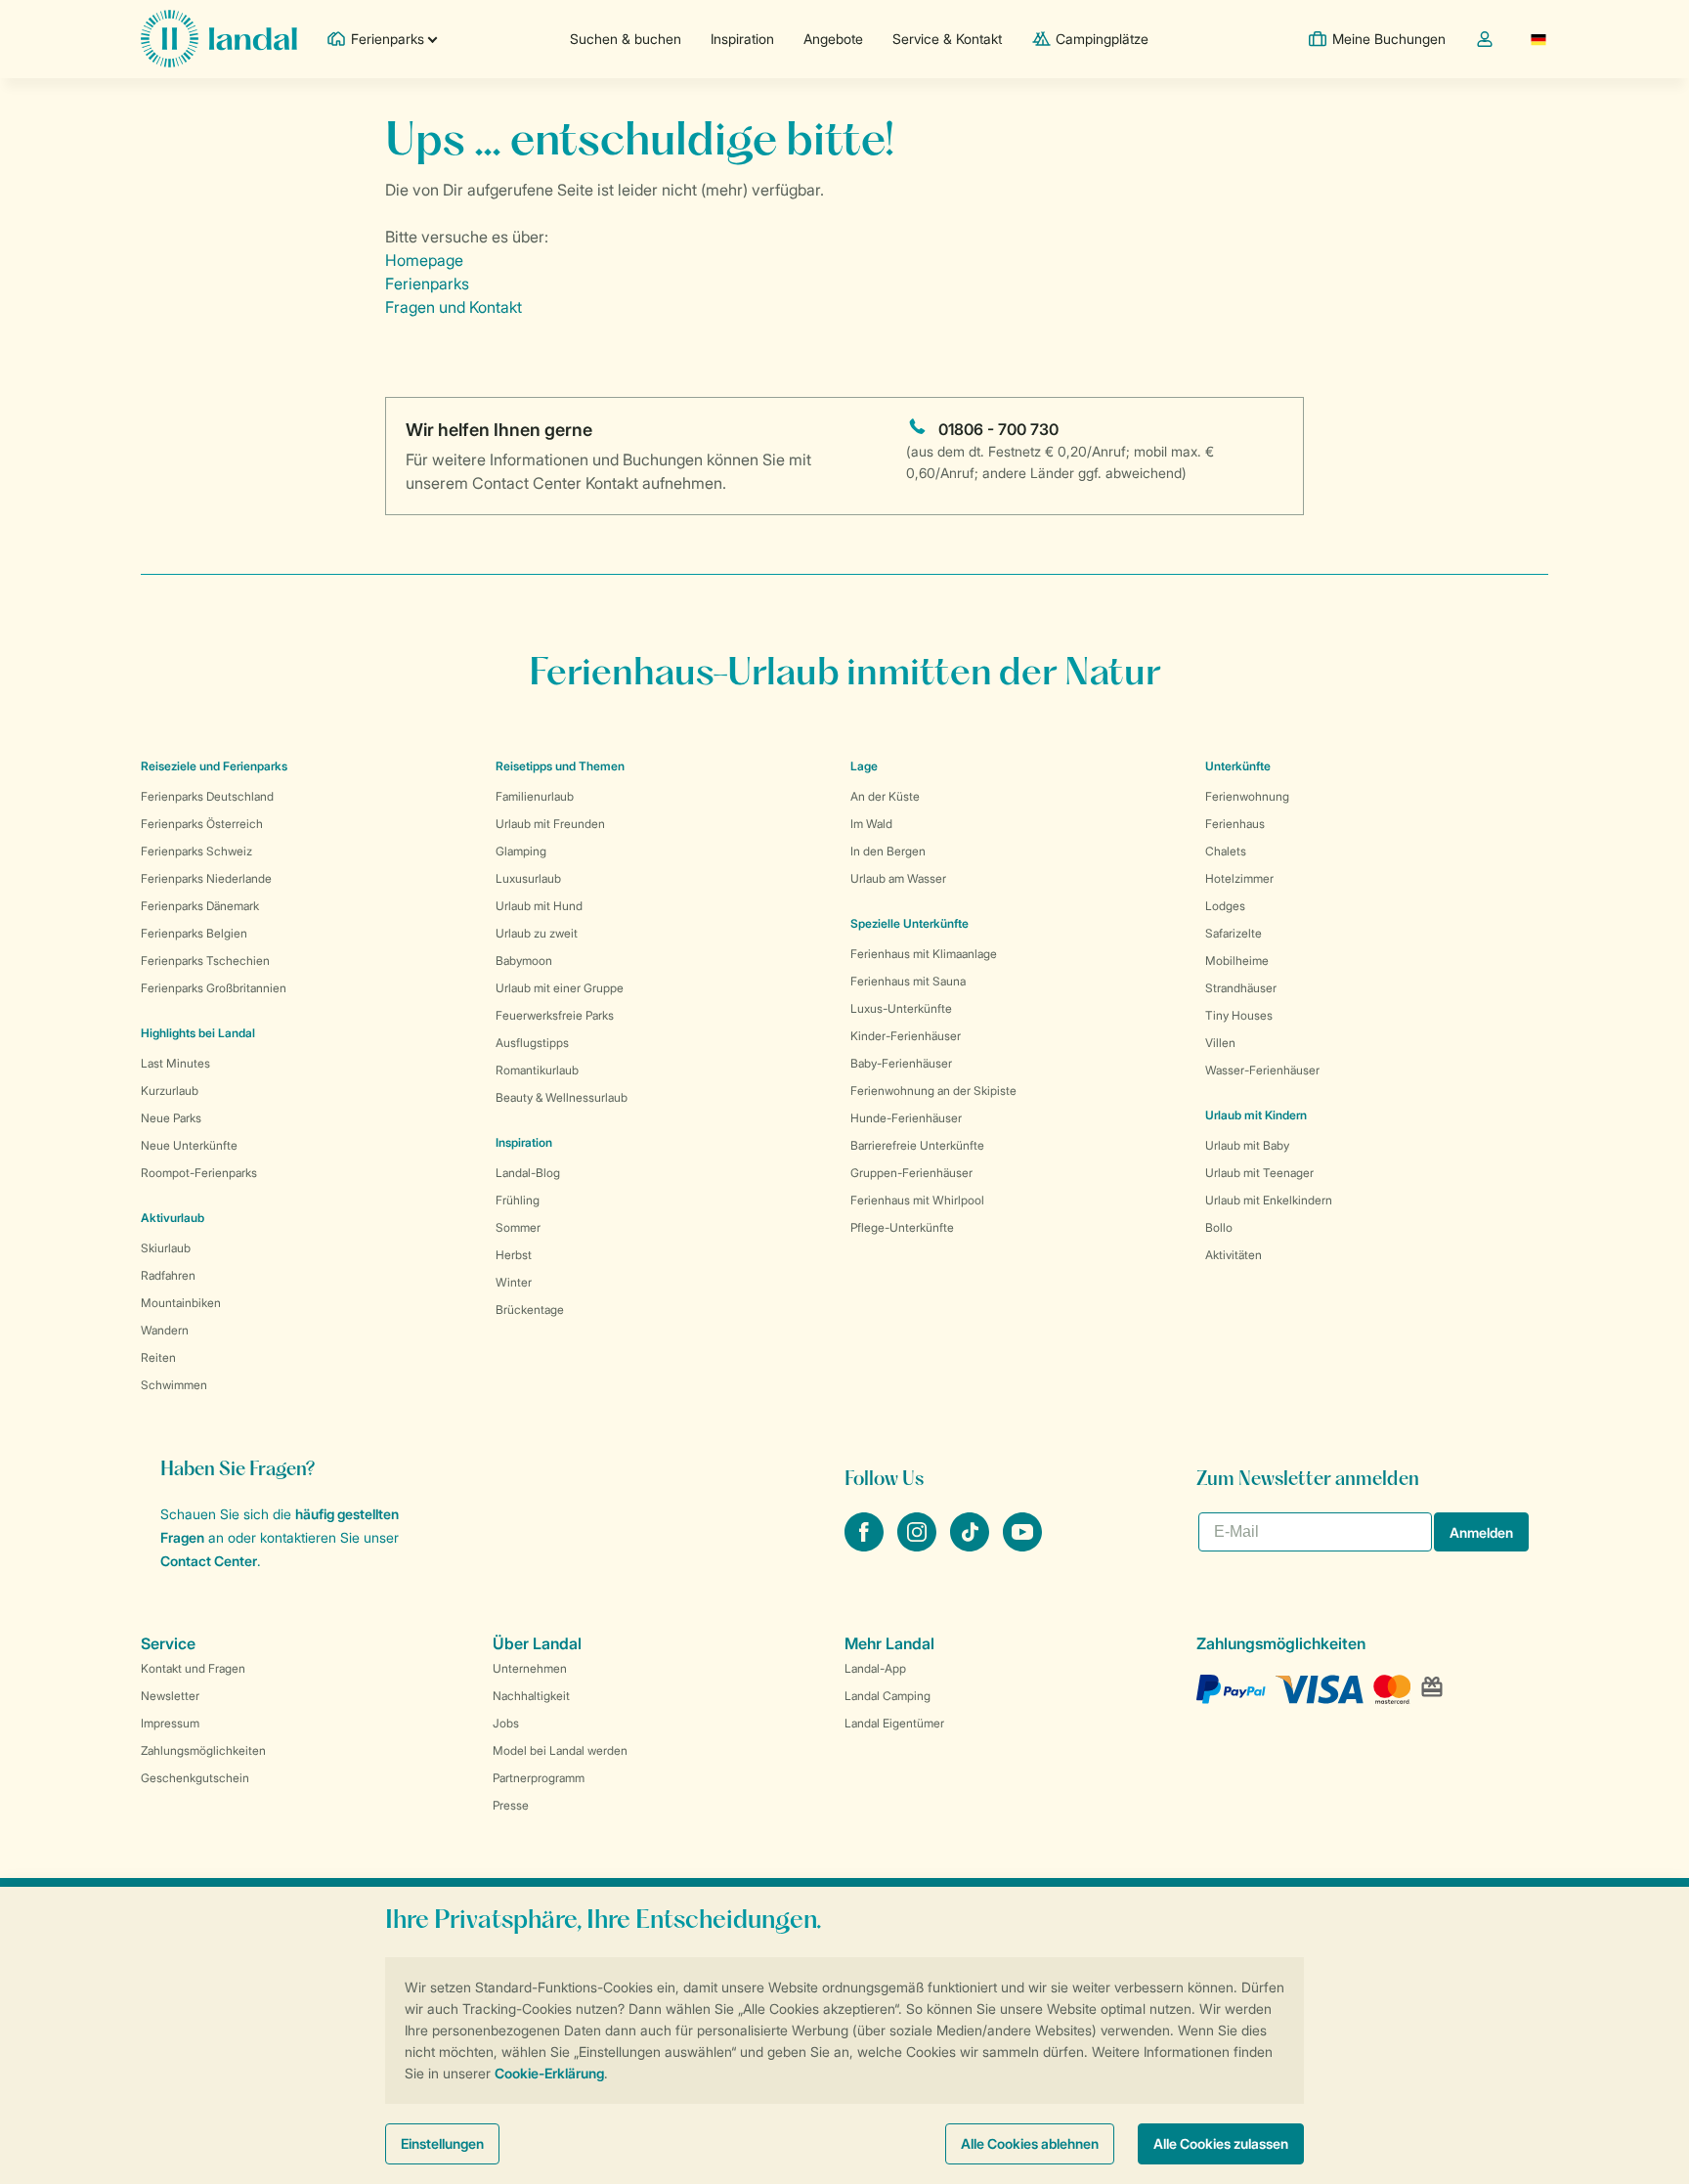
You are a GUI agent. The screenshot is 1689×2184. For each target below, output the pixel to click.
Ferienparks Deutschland (207, 796)
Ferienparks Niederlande (206, 878)
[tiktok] (972, 1546)
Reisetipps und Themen (560, 766)
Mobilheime (1237, 961)
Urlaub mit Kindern (1256, 1115)
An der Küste (885, 796)
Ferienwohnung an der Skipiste (933, 1091)
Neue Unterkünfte (189, 1145)
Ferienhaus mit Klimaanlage (924, 954)
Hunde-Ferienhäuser (906, 1118)
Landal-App (875, 1668)
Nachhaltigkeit (531, 1696)
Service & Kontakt (947, 39)
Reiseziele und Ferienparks (214, 766)
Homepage (424, 260)
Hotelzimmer (1239, 878)
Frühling (518, 1200)
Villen (1220, 1043)
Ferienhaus (1235, 824)
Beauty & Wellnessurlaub (562, 1097)
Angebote (833, 39)
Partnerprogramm (539, 1778)
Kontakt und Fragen (193, 1668)
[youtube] (1022, 1546)
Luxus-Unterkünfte (901, 1008)
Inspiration (742, 39)
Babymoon (524, 961)
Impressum (170, 1723)
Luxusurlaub (528, 878)
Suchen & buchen (626, 39)
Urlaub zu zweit (537, 933)
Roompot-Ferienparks (199, 1173)
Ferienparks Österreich (202, 824)
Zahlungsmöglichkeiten (203, 1750)
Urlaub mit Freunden (550, 824)
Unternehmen (530, 1668)
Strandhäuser (1241, 988)
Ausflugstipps (532, 1043)
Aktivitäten (1234, 1255)
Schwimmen (174, 1385)
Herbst (514, 1255)
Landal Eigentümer (894, 1723)
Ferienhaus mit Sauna (908, 981)
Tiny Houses (1239, 1015)
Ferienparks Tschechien (205, 961)
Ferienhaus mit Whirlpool (917, 1200)
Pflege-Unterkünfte (902, 1227)
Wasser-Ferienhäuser (1262, 1070)
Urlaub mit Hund (539, 906)
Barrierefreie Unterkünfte (917, 1145)
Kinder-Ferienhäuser (906, 1036)
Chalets (1226, 851)
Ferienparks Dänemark (200, 906)
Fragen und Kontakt (454, 307)
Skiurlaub (166, 1248)
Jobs (506, 1723)
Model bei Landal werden (560, 1750)
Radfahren (168, 1275)
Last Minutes (175, 1063)
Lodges (1225, 906)
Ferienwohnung (1247, 796)
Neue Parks (171, 1118)
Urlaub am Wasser (898, 878)
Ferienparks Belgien (194, 933)
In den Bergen (888, 851)
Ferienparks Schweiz (196, 851)
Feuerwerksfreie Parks (555, 1015)
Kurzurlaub (170, 1091)
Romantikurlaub (537, 1070)
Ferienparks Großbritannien (214, 988)
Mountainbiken (181, 1303)
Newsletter (170, 1696)
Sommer (518, 1227)
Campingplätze (1102, 39)
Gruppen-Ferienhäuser (911, 1173)
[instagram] (919, 1546)
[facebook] (866, 1546)
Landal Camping (888, 1696)
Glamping (521, 851)
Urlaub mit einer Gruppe (560, 988)
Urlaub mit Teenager (1259, 1173)
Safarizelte (1234, 933)
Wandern (165, 1330)
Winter (514, 1282)
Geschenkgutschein (195, 1778)
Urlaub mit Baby (1247, 1145)
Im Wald (871, 824)
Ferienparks (427, 284)
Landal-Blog (528, 1173)
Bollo (1219, 1227)
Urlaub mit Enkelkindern (1269, 1200)
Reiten (158, 1357)
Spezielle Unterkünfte (909, 923)
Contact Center (209, 1561)
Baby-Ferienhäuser (901, 1063)
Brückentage (530, 1310)
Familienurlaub (535, 796)
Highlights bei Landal (198, 1033)
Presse (511, 1805)
